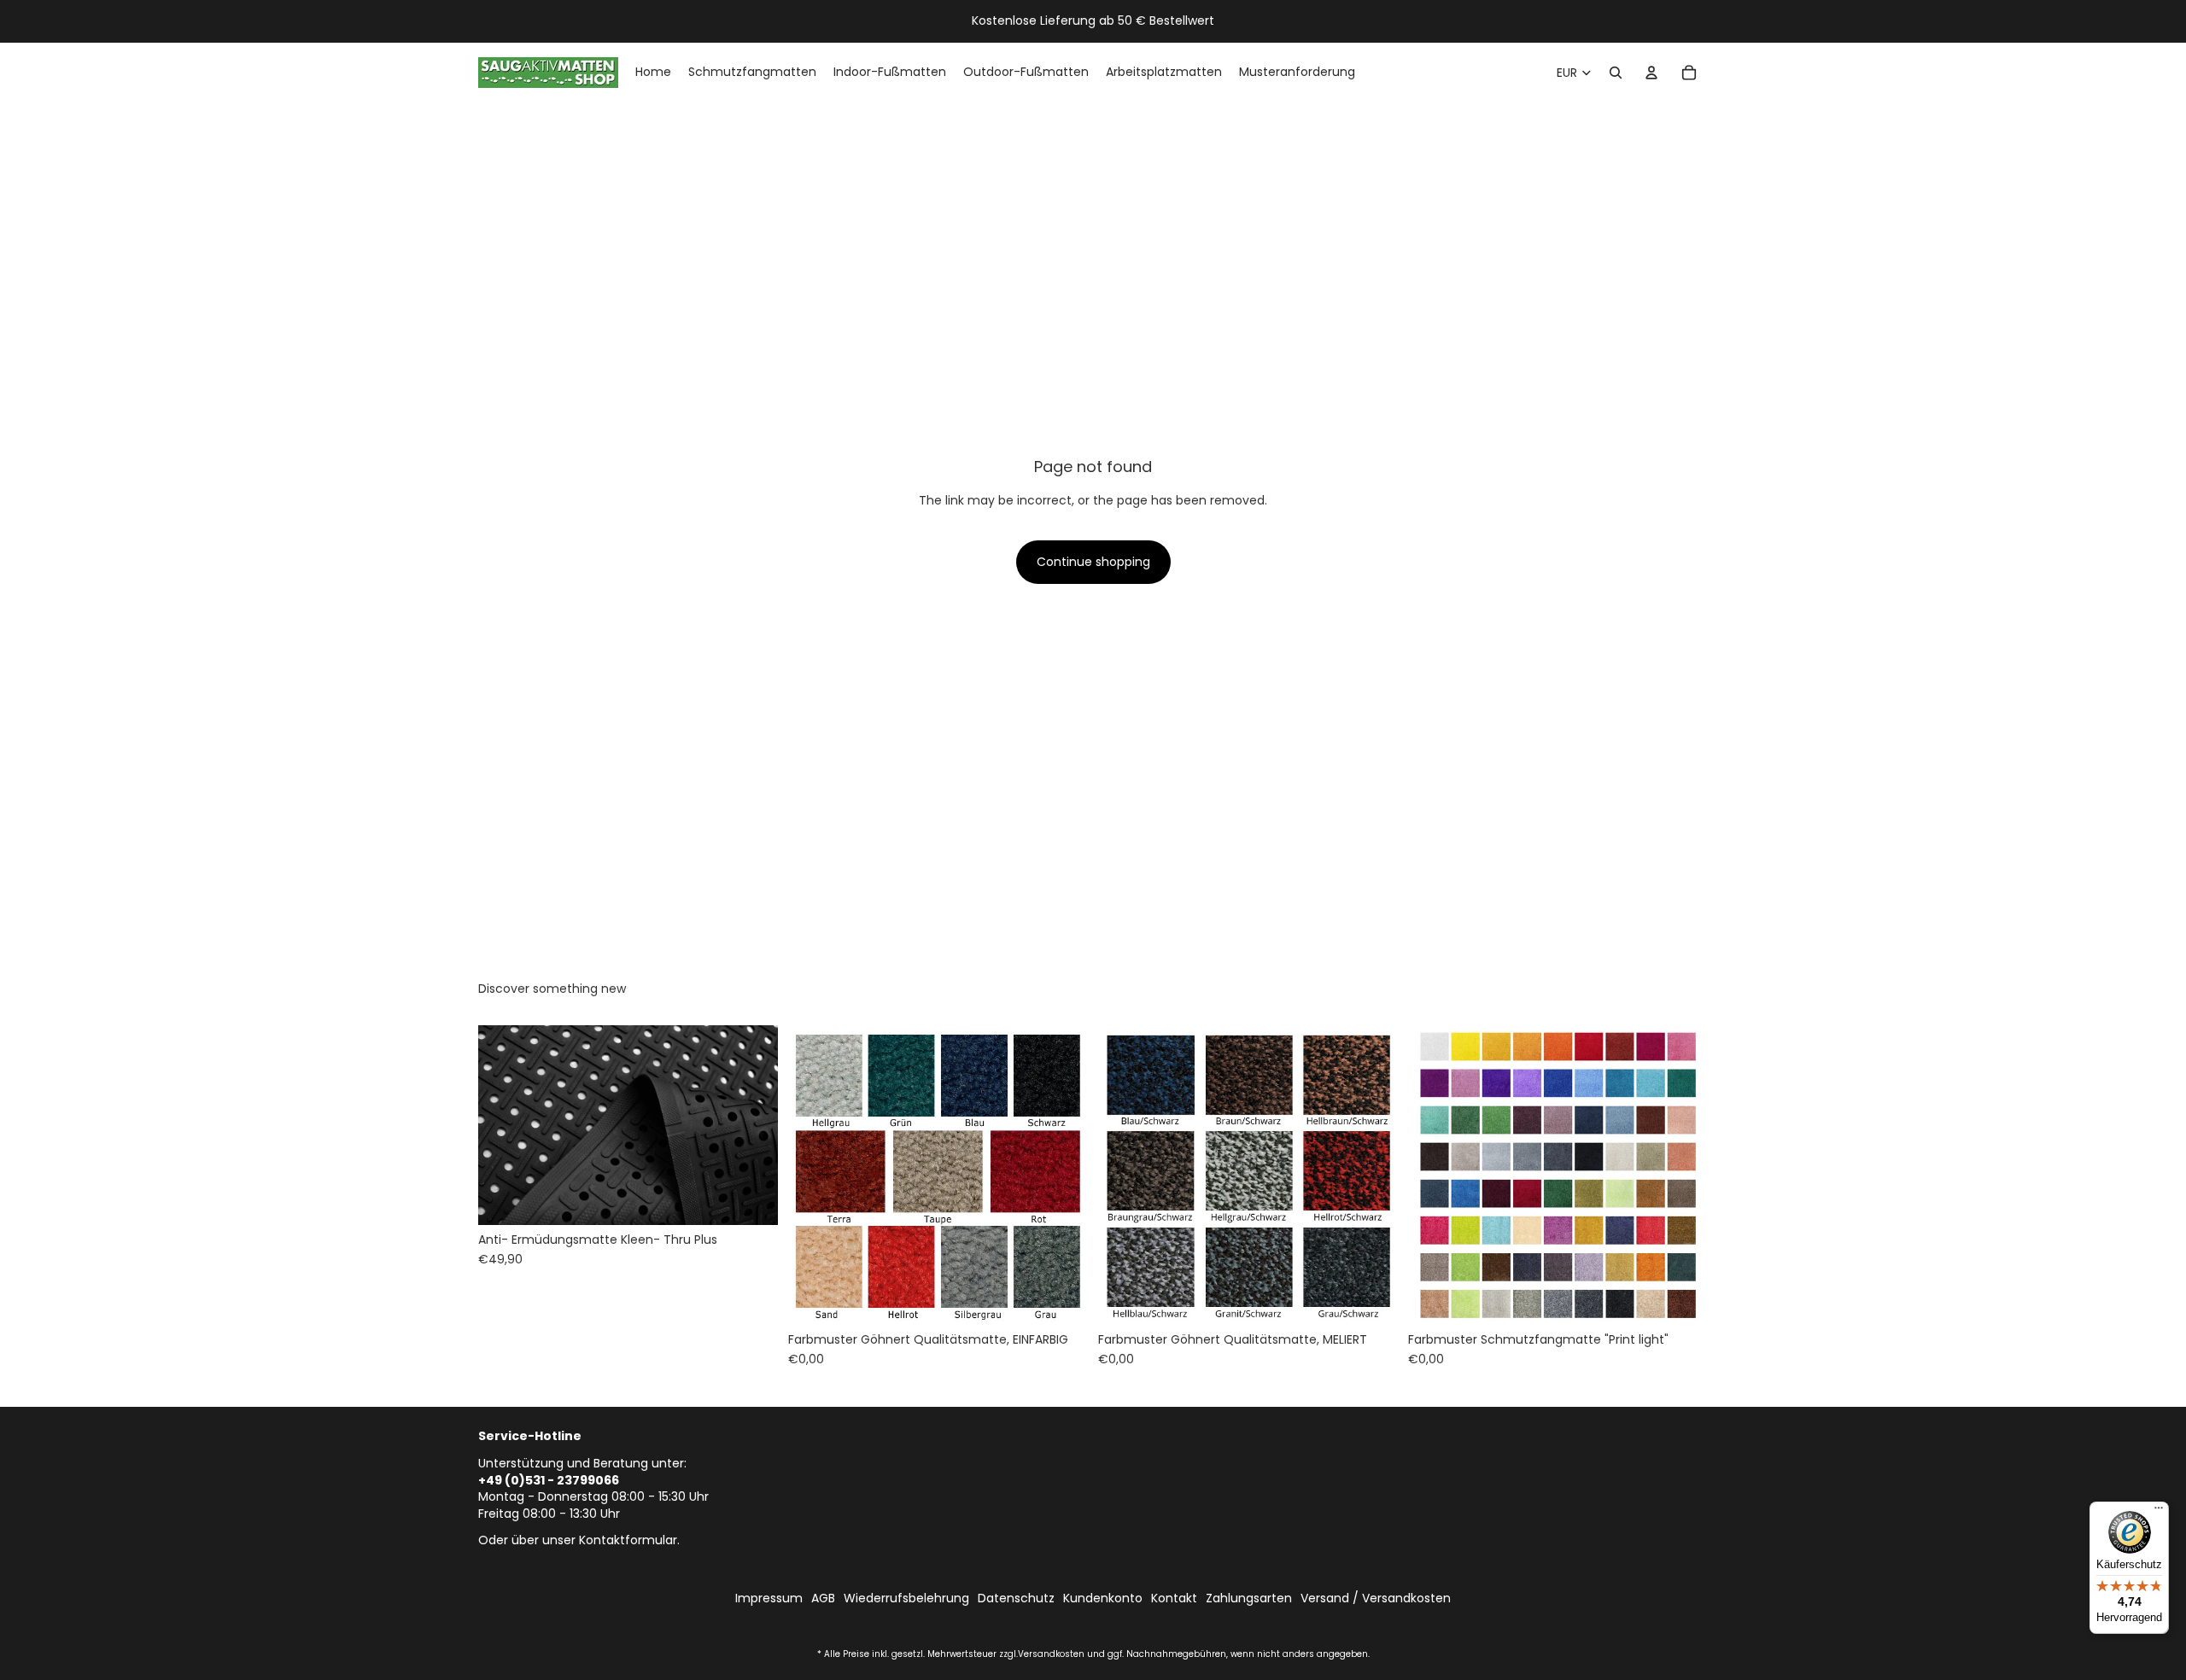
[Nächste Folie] (752, 1125)
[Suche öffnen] (1616, 73)
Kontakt (1174, 1598)
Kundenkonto (1103, 1598)
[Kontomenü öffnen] (1651, 73)
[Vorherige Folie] (504, 1125)
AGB (823, 1598)
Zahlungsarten (1249, 1598)
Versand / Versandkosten (1376, 1598)
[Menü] (2159, 1512)
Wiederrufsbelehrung (906, 1598)
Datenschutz (1016, 1598)
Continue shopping (1093, 562)
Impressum (769, 1598)
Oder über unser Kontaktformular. (579, 1540)
